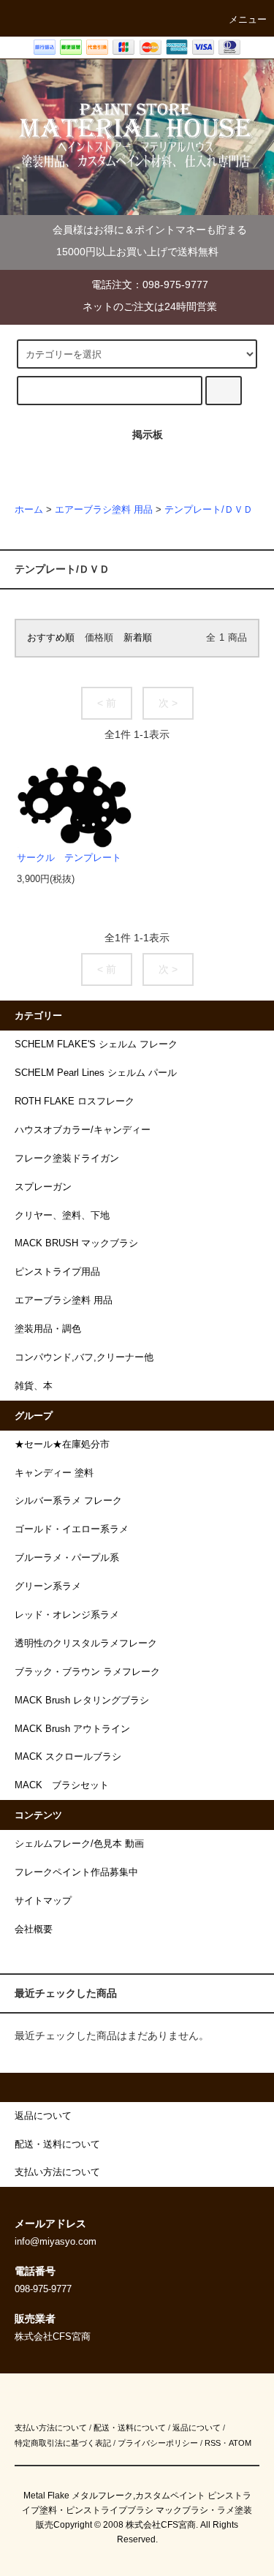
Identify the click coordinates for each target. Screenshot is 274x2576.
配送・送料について (130, 2428)
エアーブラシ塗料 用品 (104, 510)
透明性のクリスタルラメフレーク (86, 1643)
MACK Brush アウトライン (72, 1729)
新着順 (138, 638)
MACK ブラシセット (62, 1785)
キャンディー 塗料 (54, 1473)
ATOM (240, 2443)
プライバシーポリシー (158, 2443)
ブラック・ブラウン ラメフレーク (87, 1672)
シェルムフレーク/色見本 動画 (79, 1844)
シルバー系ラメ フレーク (68, 1501)
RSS (213, 2443)
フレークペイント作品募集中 (76, 1872)
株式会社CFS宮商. (162, 2525)
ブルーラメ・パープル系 (67, 1558)
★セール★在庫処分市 (62, 1445)
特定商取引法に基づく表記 (63, 2443)
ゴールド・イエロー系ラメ (72, 1529)
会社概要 (34, 1929)
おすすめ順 (51, 638)
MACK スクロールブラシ (68, 1757)
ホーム (29, 510)
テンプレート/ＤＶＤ (209, 510)
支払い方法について (51, 2428)
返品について (197, 2428)
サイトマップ (43, 1901)
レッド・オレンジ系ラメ (67, 1615)
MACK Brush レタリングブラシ (82, 1701)
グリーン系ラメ (48, 1586)
